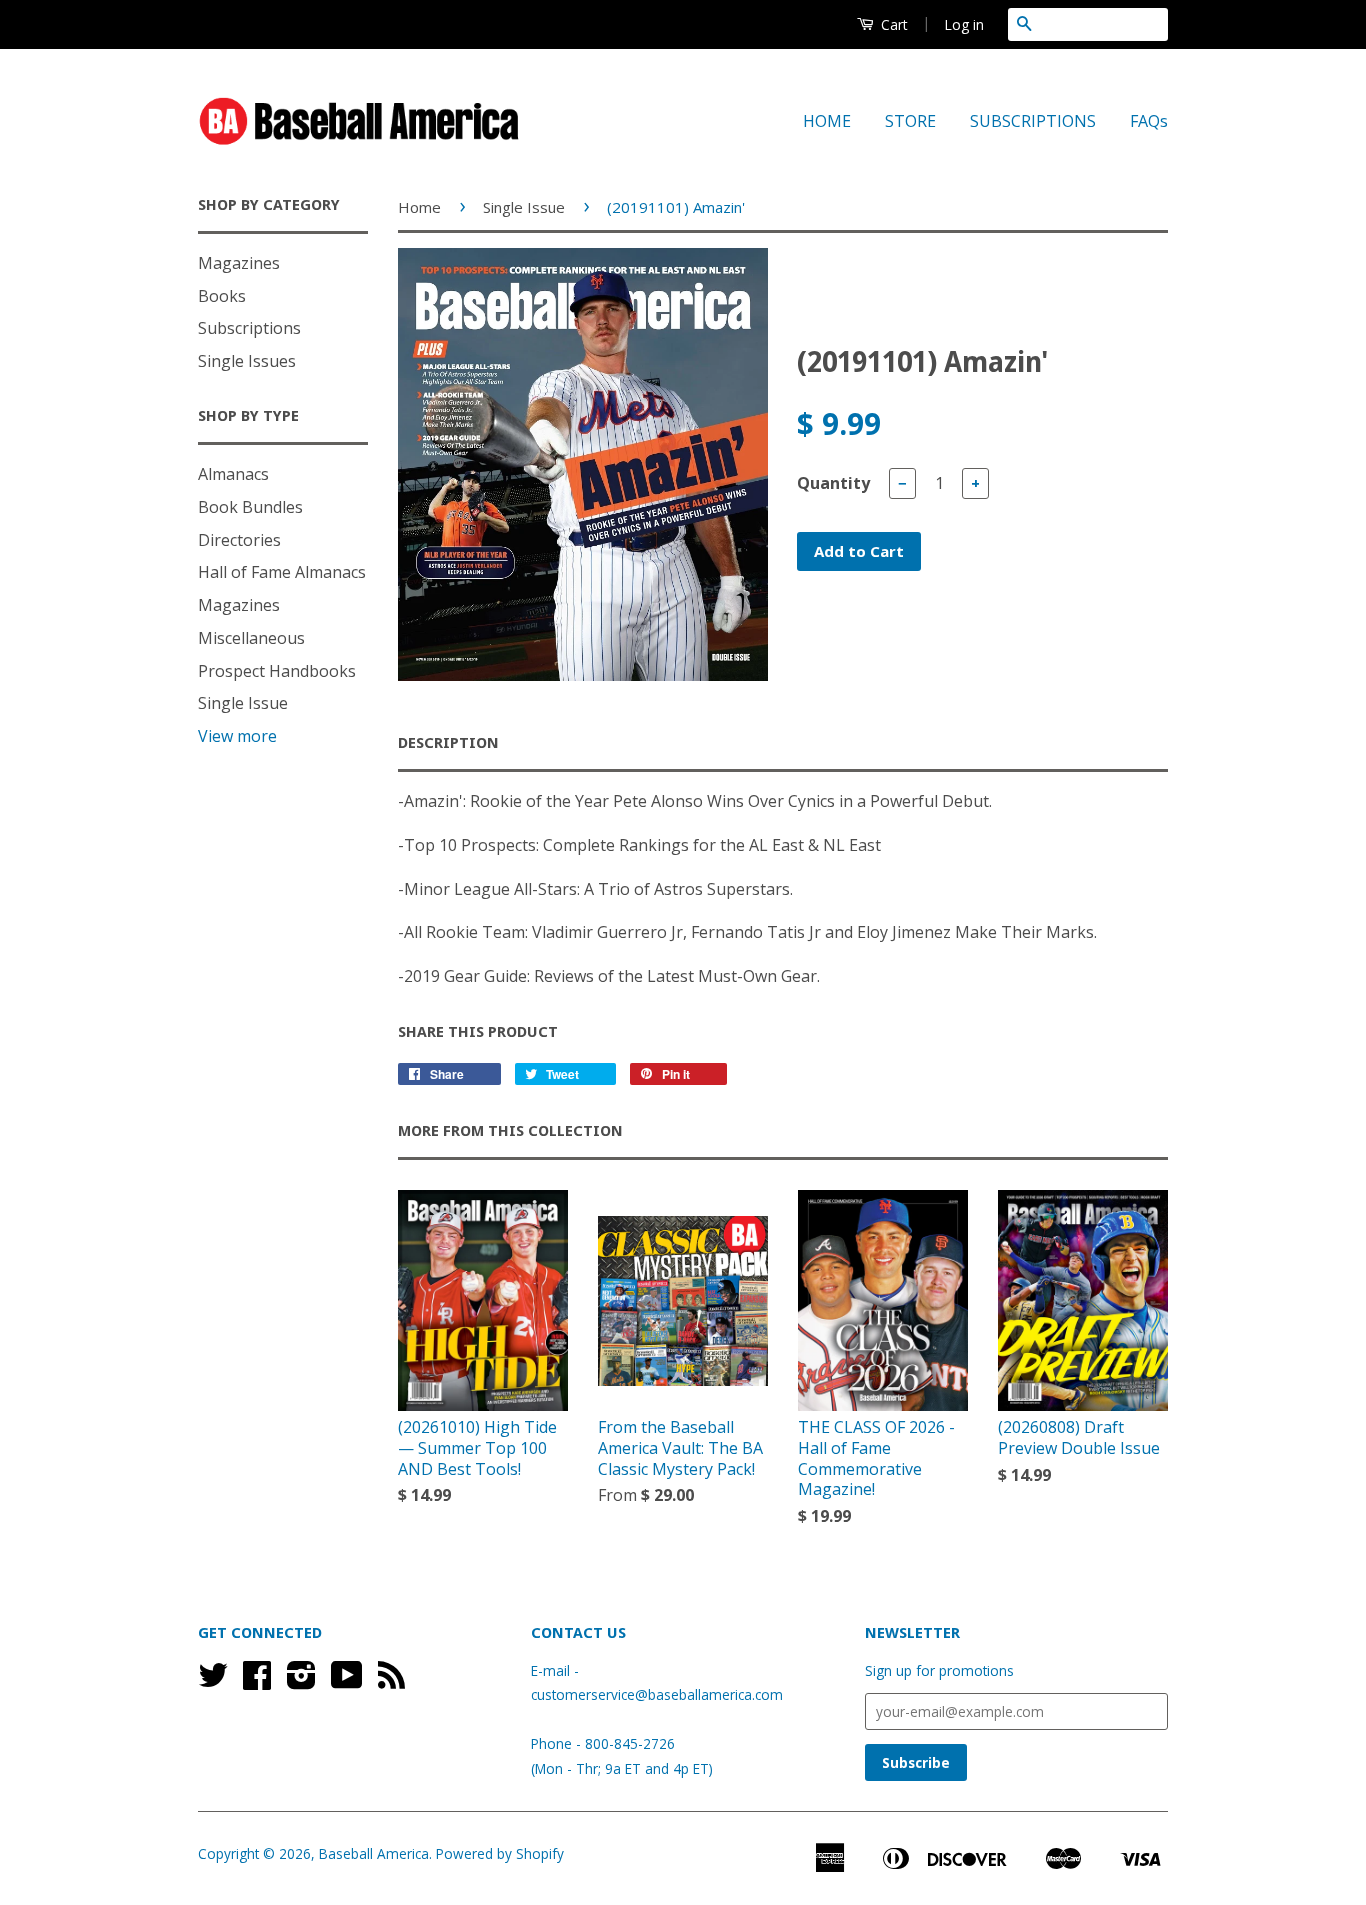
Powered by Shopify (500, 1853)
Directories (239, 540)
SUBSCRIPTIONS (1033, 121)
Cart (892, 24)
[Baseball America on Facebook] (257, 1681)
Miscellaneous (251, 638)
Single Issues (247, 361)
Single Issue (243, 703)
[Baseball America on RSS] (391, 1681)
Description (448, 743)
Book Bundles (250, 507)
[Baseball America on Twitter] (213, 1681)
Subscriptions (249, 328)
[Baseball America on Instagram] (301, 1681)
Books (222, 296)
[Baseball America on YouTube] (347, 1681)
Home (419, 207)
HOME (827, 121)
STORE (910, 121)
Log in (964, 24)
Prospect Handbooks (277, 671)
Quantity (833, 483)
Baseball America (374, 1853)
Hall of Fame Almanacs (282, 572)
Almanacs (233, 474)
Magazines (239, 263)
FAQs (1149, 121)
